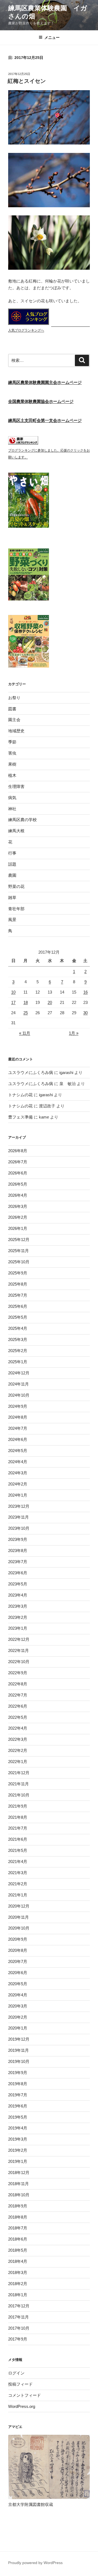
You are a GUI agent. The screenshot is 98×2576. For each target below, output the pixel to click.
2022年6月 (18, 1706)
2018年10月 (19, 2195)
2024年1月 (18, 1495)
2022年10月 (19, 1662)
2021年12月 (19, 1773)
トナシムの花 (20, 1095)
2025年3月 (18, 1339)
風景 (12, 920)
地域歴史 (16, 731)
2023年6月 (18, 1573)
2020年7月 (18, 1961)
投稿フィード (20, 2384)
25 (26, 1013)
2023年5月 (18, 1584)
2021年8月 (18, 1817)
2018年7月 (18, 2228)
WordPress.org (22, 2406)
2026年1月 (18, 1228)
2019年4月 (18, 2128)
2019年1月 (18, 2161)
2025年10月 (19, 1262)
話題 (12, 864)
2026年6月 (18, 1173)
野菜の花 (16, 886)
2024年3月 (18, 1473)
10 (13, 992)
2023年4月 (18, 1595)
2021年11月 (19, 1784)
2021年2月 (18, 1884)
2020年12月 (19, 1906)
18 (26, 1002)
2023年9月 (18, 1539)
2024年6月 (18, 1439)
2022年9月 (18, 1673)
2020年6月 (18, 1973)
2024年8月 (18, 1417)
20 (50, 1002)
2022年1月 (18, 1762)
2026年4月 (18, 1195)
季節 (12, 742)
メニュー (52, 37)
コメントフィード (24, 2395)
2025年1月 (18, 1362)
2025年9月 (18, 1273)
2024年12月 (19, 1373)
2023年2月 (18, 1617)
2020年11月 (19, 1917)
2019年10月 (19, 2061)
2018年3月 (18, 2272)
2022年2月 (18, 1750)
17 (13, 1002)
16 (85, 992)
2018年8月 (18, 2217)
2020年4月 (18, 1995)
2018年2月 (18, 2284)
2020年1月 (18, 2028)
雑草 (12, 898)
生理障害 (16, 786)
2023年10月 (19, 1528)
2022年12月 (19, 1639)
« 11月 (25, 1033)
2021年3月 (18, 1873)
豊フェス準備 (20, 1117)
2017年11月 (19, 2317)
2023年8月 (18, 1551)
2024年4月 (18, 1462)
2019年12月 (19, 2039)
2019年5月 (18, 2117)
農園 (12, 875)
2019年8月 (18, 2084)
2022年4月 (18, 1728)
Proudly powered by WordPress (35, 2563)
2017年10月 (19, 2328)
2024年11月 (19, 1384)
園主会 (14, 720)
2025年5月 (18, 1317)
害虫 (12, 753)
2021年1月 (18, 1895)
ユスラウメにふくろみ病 (31, 1072)
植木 (12, 775)
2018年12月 (19, 2173)
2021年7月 (18, 1828)
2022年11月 (19, 1650)
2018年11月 (19, 2184)
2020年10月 (19, 1928)
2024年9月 (18, 1406)
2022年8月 (18, 1684)
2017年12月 (19, 2306)
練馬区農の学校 (22, 820)
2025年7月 (18, 1295)
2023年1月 (18, 1628)
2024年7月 (18, 1428)
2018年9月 (18, 2206)
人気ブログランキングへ (26, 330)
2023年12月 (19, 1506)
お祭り (14, 698)
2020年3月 (18, 2006)
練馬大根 (16, 831)
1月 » (74, 1033)
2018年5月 (18, 2250)
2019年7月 (18, 2095)
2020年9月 (18, 1939)
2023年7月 (18, 1562)
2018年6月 (18, 2239)
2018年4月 (18, 2261)
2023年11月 (19, 1517)
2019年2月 (18, 2150)
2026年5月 (18, 1184)
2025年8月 (18, 1284)
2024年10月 (19, 1395)
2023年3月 (18, 1606)
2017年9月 (18, 2339)
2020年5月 (18, 1984)
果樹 (12, 764)
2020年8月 (18, 1950)
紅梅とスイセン (27, 81)
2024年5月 (18, 1451)
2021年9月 (18, 1806)
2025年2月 (18, 1351)
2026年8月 (18, 1151)
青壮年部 (16, 909)
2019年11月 (19, 2050)
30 (85, 1013)
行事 (12, 853)
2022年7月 (18, 1695)
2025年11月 (19, 1251)
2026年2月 (18, 1217)
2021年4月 (18, 1862)
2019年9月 (18, 2073)
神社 (12, 809)
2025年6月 (18, 1306)
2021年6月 (18, 1839)
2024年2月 (18, 1484)
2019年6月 (18, 2106)
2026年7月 (18, 1162)
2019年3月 (18, 2139)
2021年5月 (18, 1850)
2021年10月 (19, 1795)
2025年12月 (19, 1240)
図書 (12, 709)
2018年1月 (18, 2295)
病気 (12, 798)
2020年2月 (18, 2017)
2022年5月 (18, 1717)
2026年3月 (18, 1206)
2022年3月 (18, 1739)
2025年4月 (18, 1328)
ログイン (16, 2373)
